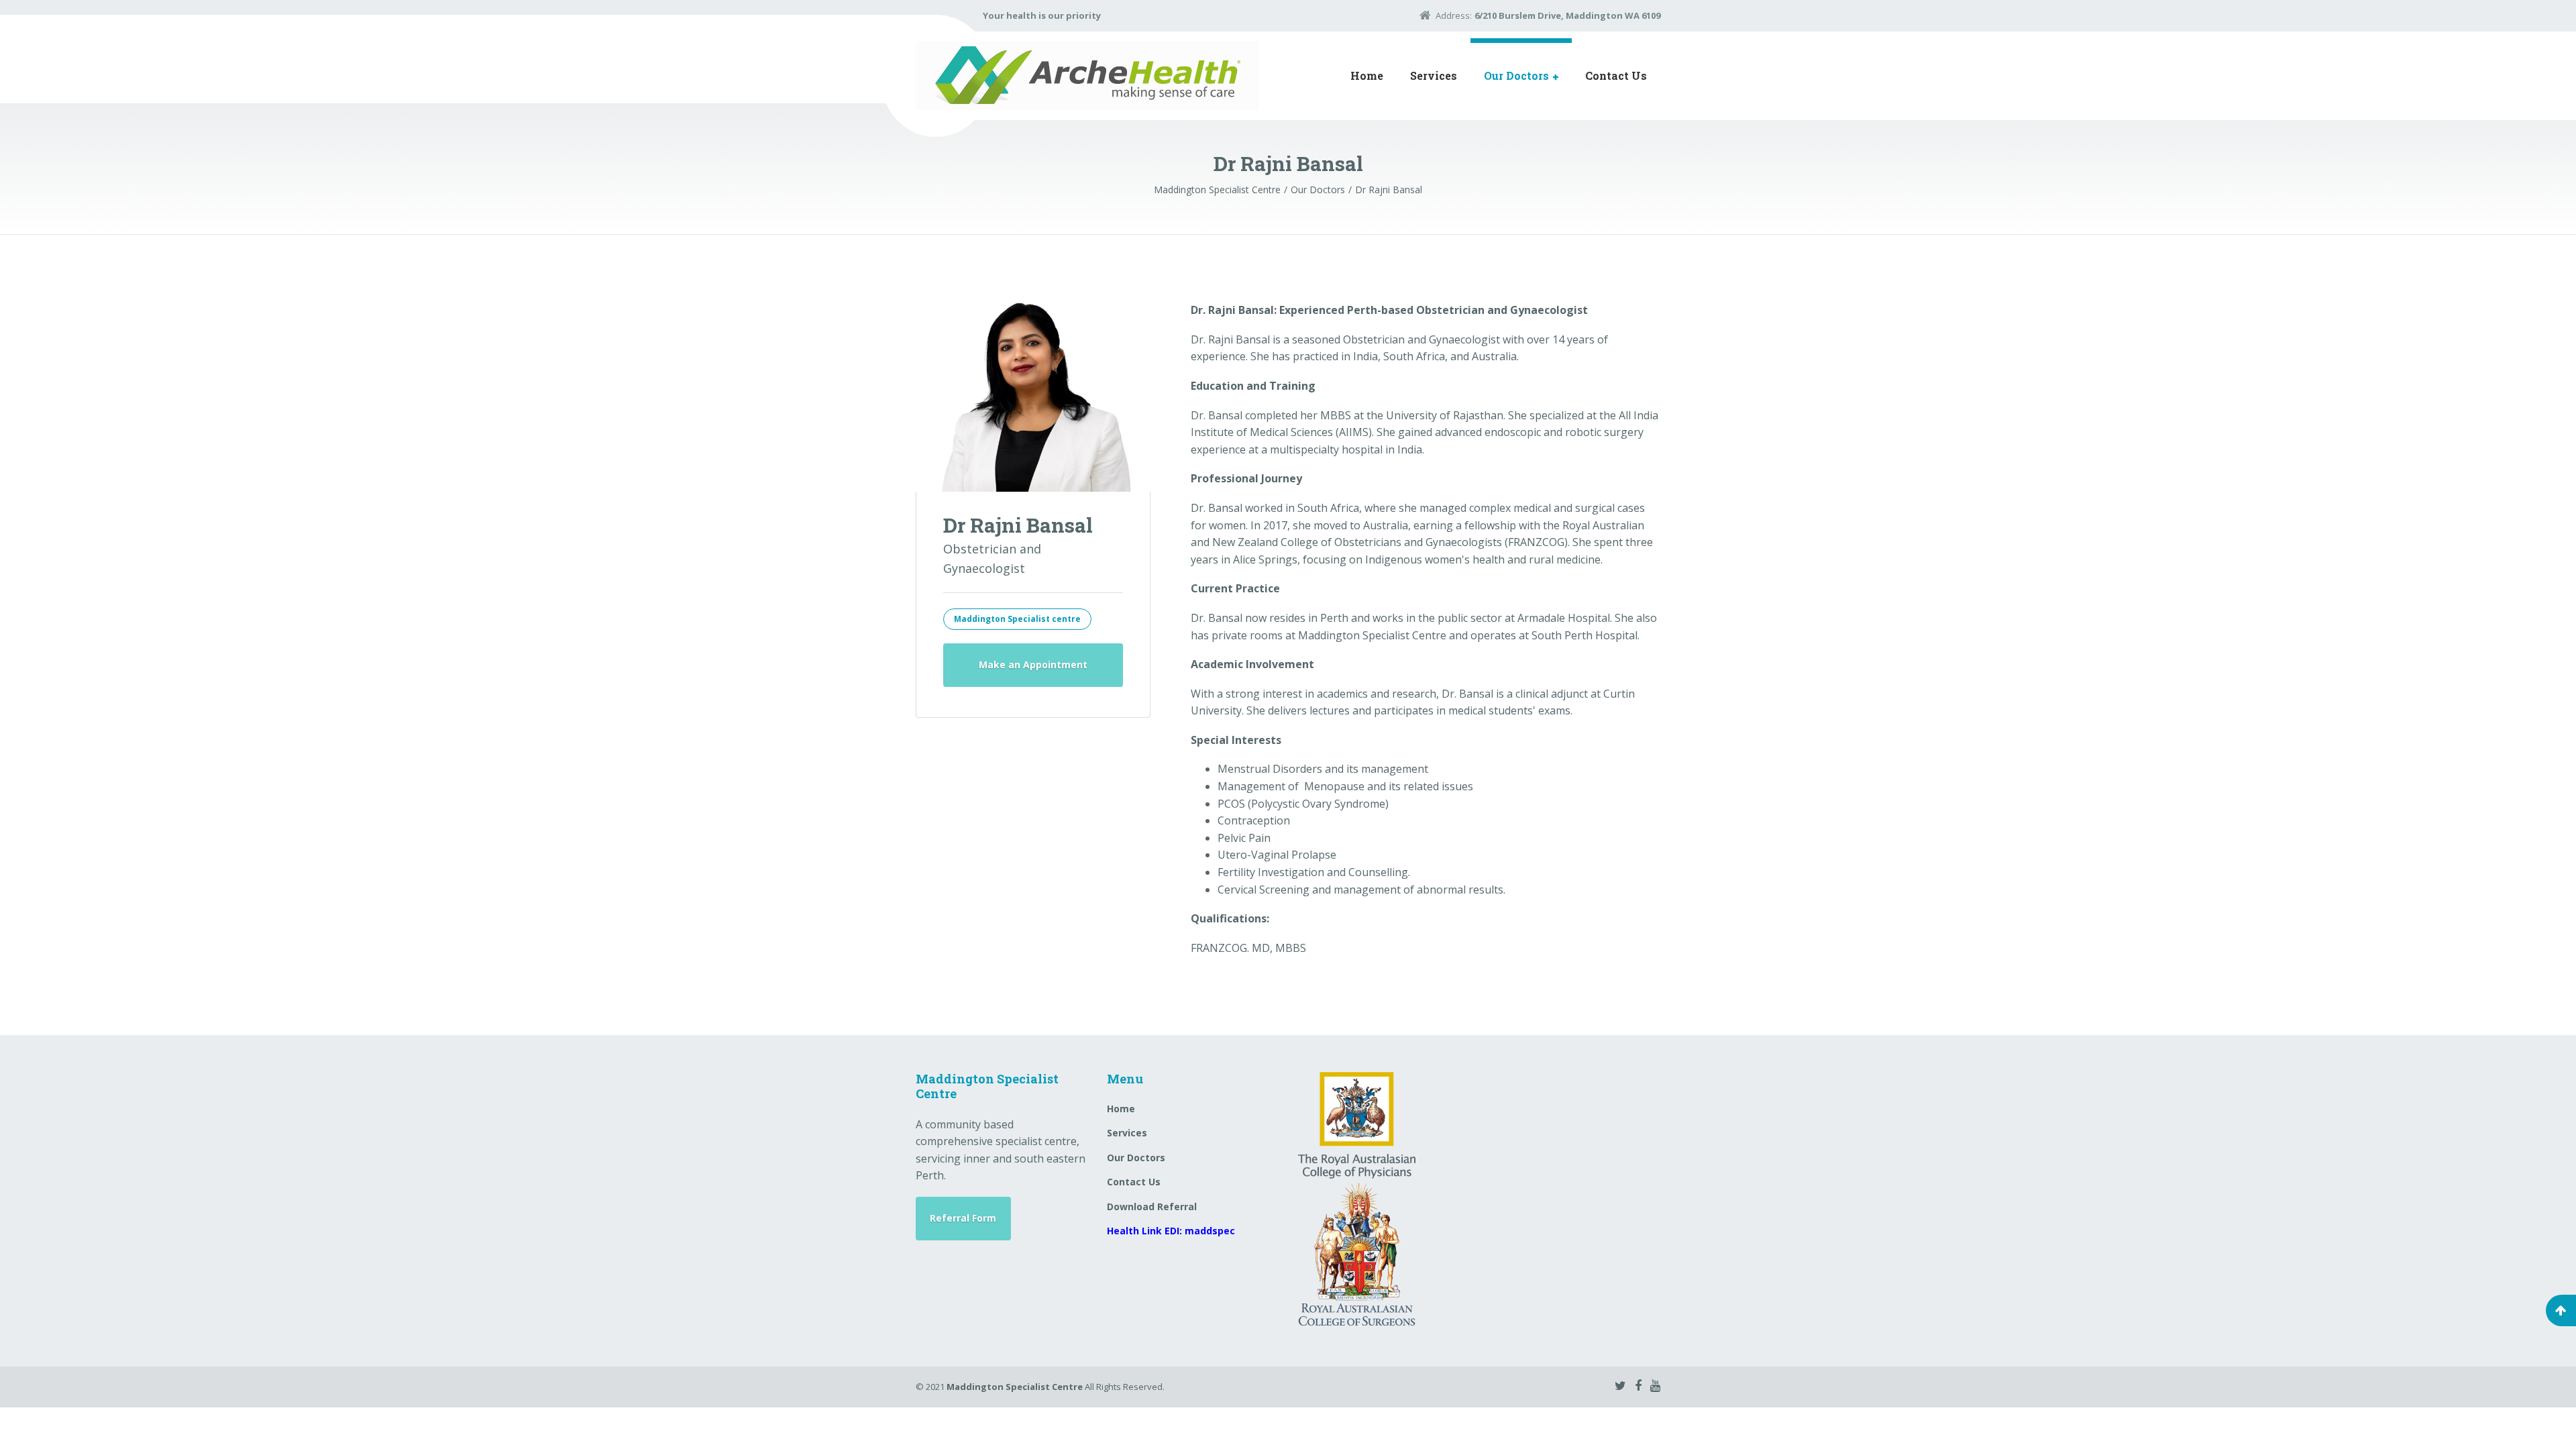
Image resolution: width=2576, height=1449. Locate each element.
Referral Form (963, 1218)
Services (1434, 75)
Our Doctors (1516, 75)
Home (1367, 75)
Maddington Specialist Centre (1015, 1387)
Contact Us (1616, 75)
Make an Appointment (1033, 664)
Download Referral (1152, 1206)
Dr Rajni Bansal (1018, 525)
